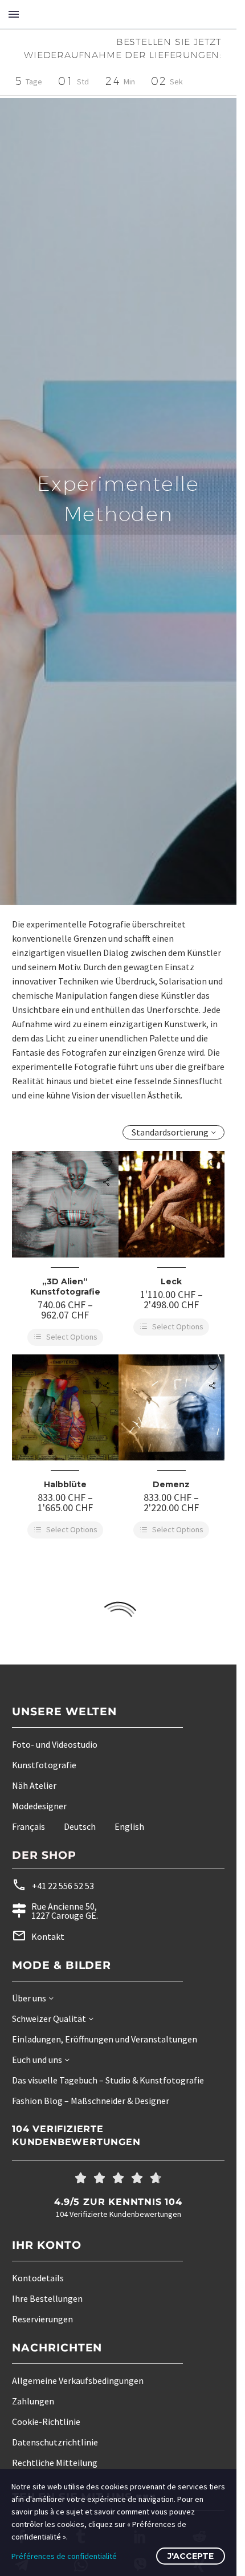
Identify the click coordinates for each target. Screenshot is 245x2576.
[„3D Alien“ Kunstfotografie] (65, 1204)
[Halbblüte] (65, 1408)
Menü (14, 14)
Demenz (171, 1484)
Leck (171, 1281)
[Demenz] (172, 1408)
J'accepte (191, 2556)
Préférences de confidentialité (64, 2556)
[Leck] (172, 1204)
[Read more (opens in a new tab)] (97, 1885)
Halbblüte (65, 1484)
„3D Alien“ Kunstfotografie (65, 1287)
